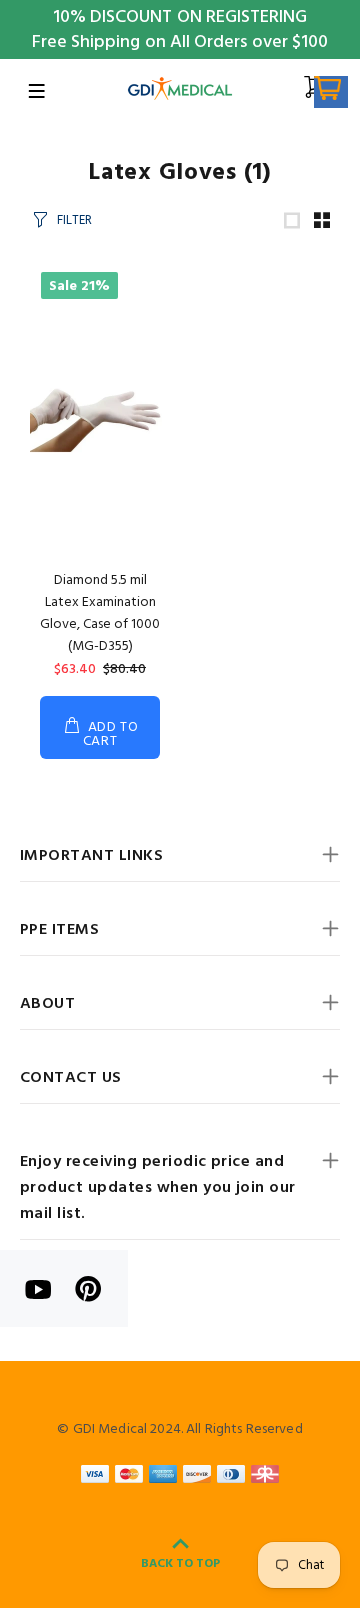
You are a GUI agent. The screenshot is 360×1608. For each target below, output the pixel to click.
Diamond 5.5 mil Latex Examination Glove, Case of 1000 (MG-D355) (100, 613)
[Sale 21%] (100, 412)
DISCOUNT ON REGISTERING (198, 17)
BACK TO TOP (180, 1564)
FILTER (74, 220)
